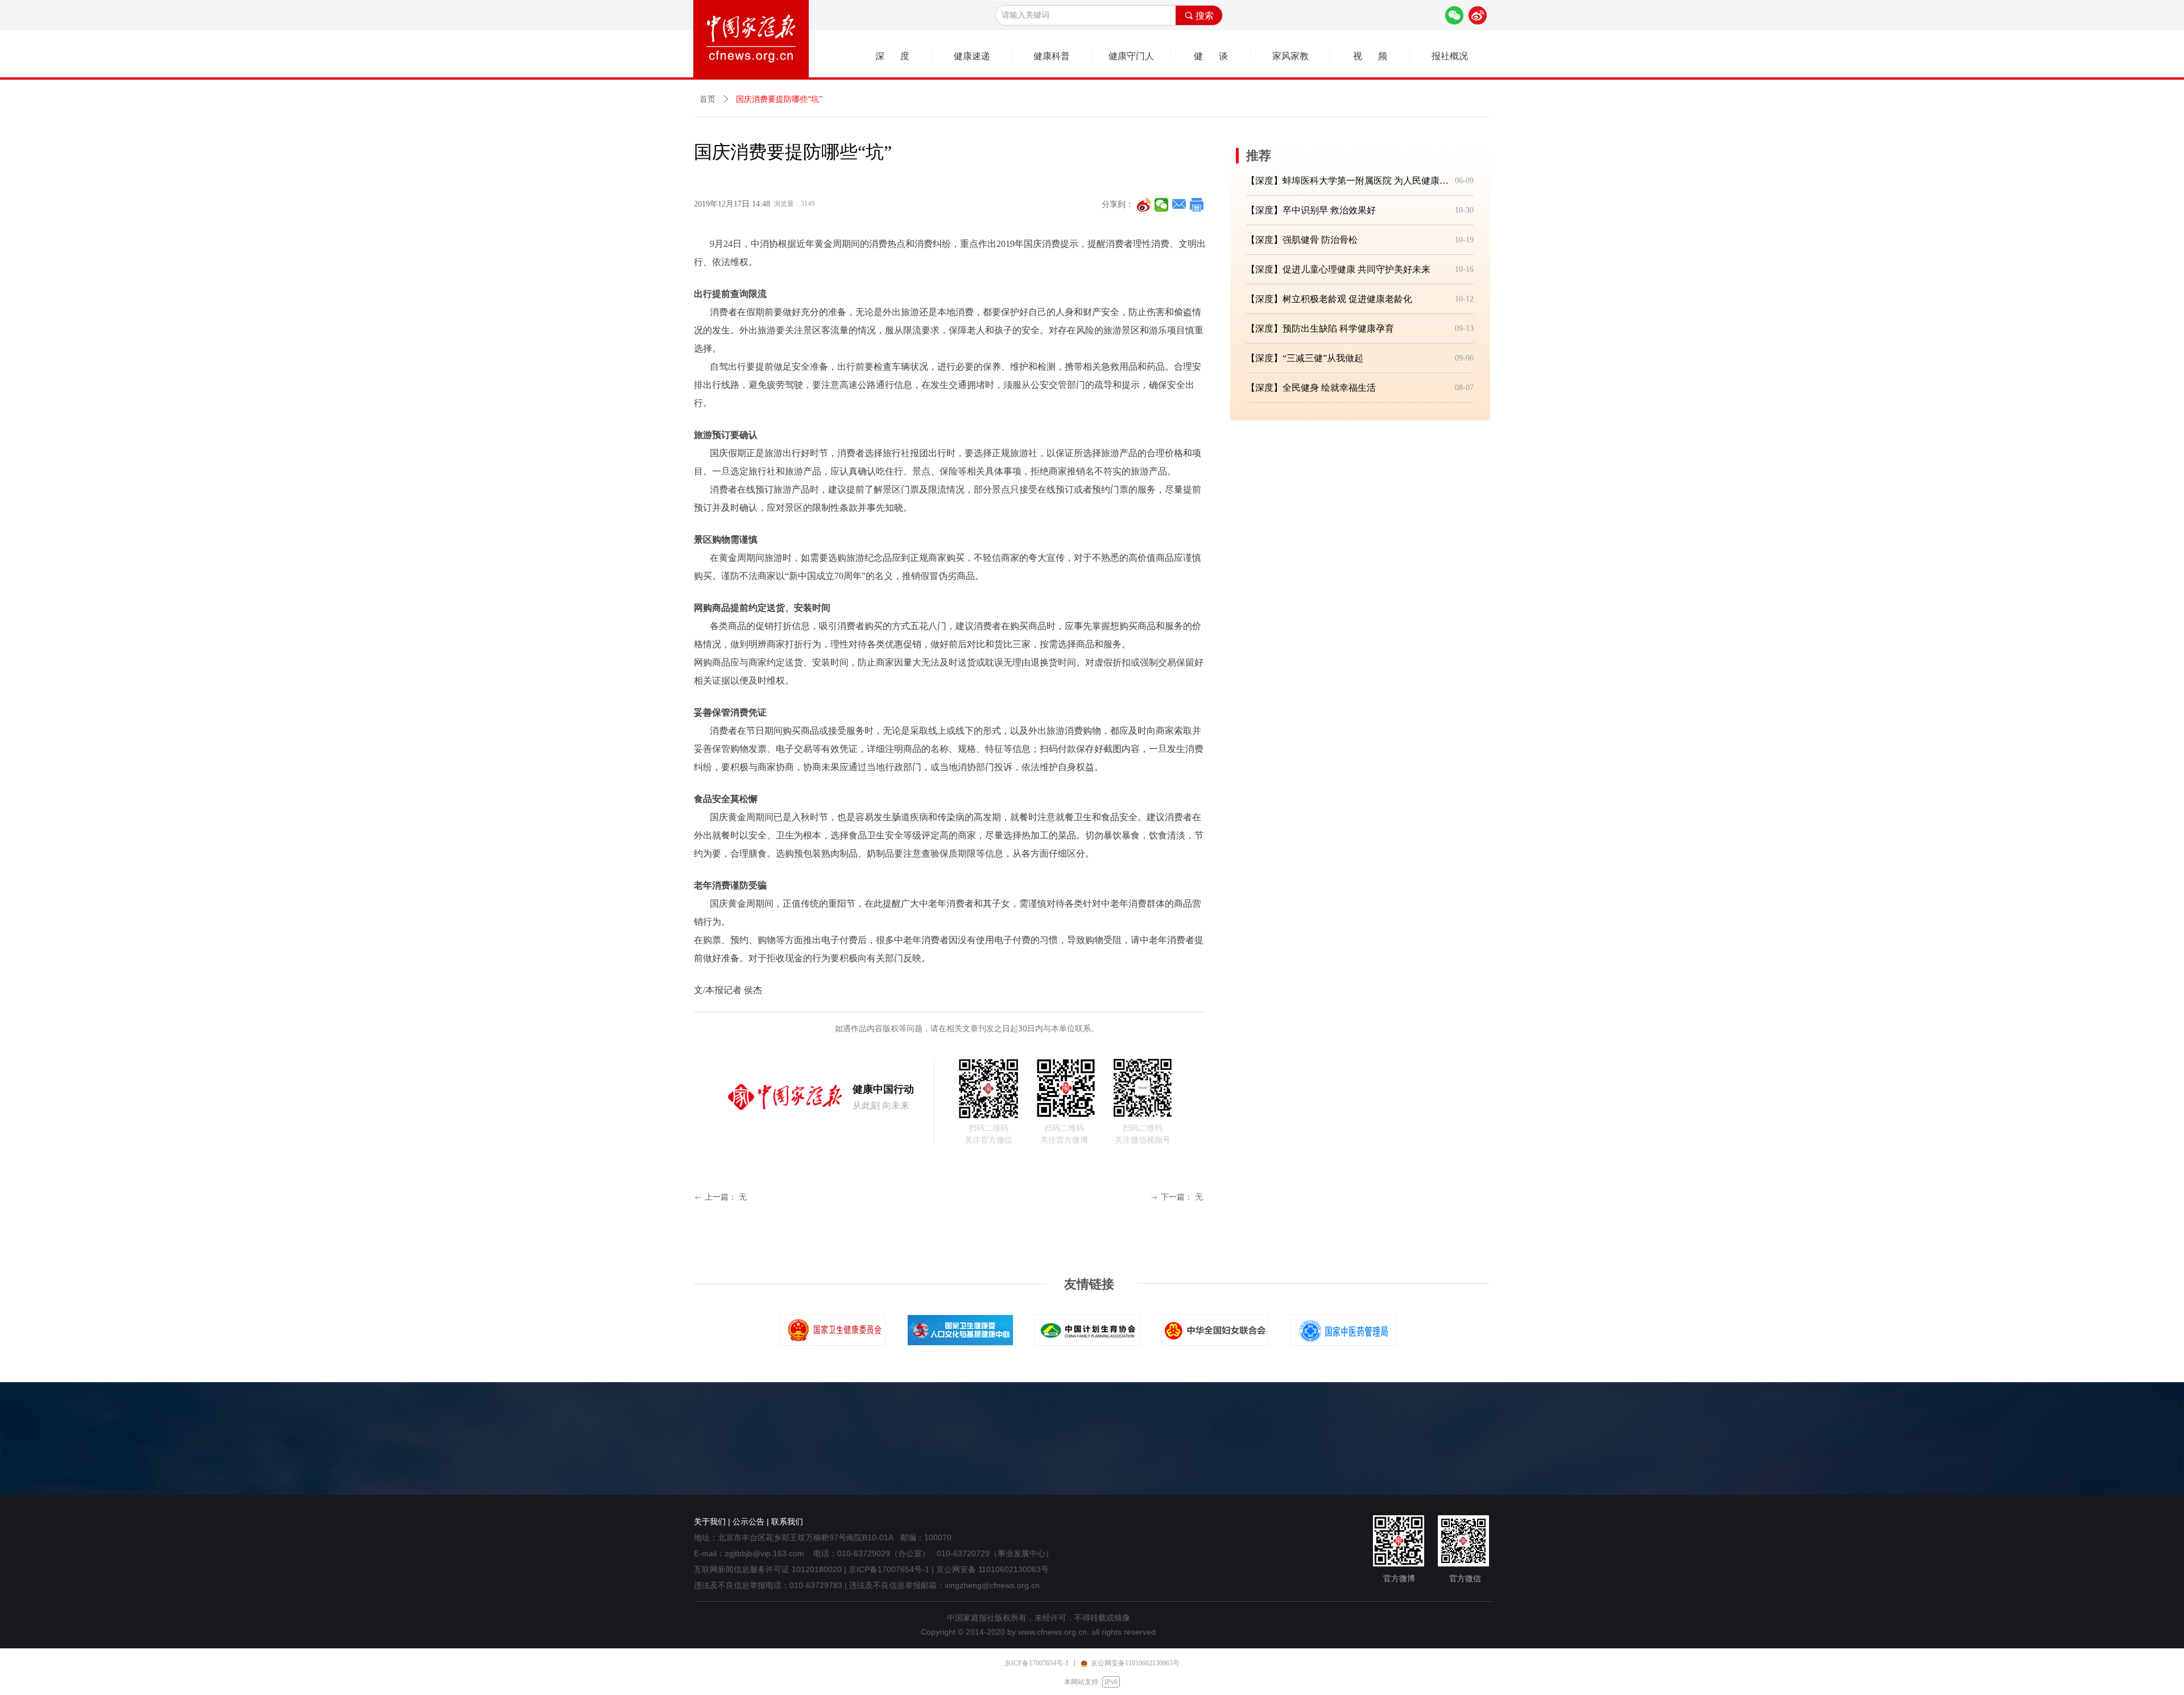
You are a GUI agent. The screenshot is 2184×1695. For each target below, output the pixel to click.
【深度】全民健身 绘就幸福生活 (1311, 388)
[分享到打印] (1197, 205)
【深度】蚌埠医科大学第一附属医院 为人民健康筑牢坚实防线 (1348, 181)
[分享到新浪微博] (1144, 205)
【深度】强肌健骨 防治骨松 (1302, 240)
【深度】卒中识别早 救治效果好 (1311, 210)
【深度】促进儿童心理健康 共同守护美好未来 (1338, 269)
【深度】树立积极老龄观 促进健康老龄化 (1329, 299)
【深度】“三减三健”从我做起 (1305, 358)
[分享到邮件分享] (1179, 205)
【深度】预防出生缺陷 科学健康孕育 (1320, 328)
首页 (708, 99)
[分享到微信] (1162, 205)
